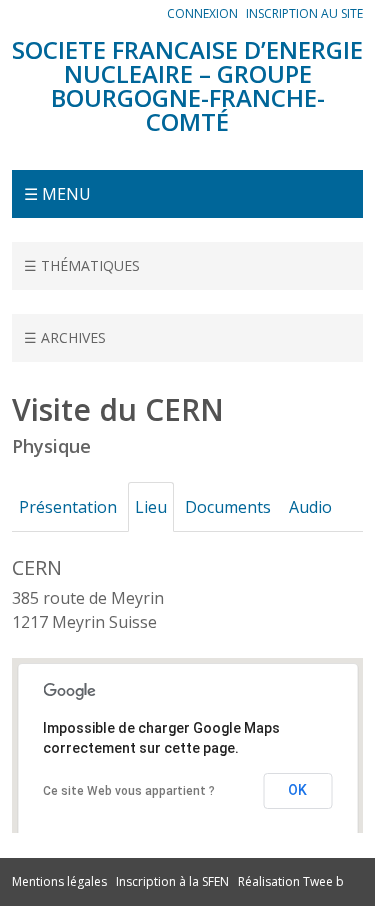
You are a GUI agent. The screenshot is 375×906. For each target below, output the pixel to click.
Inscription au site (304, 13)
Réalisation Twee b (291, 881)
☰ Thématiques (82, 265)
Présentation (68, 507)
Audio (310, 507)
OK (297, 790)
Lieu (151, 507)
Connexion (202, 13)
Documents (228, 507)
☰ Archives (65, 337)
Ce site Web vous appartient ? (129, 791)
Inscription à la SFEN (172, 881)
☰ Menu (57, 194)
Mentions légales (59, 881)
